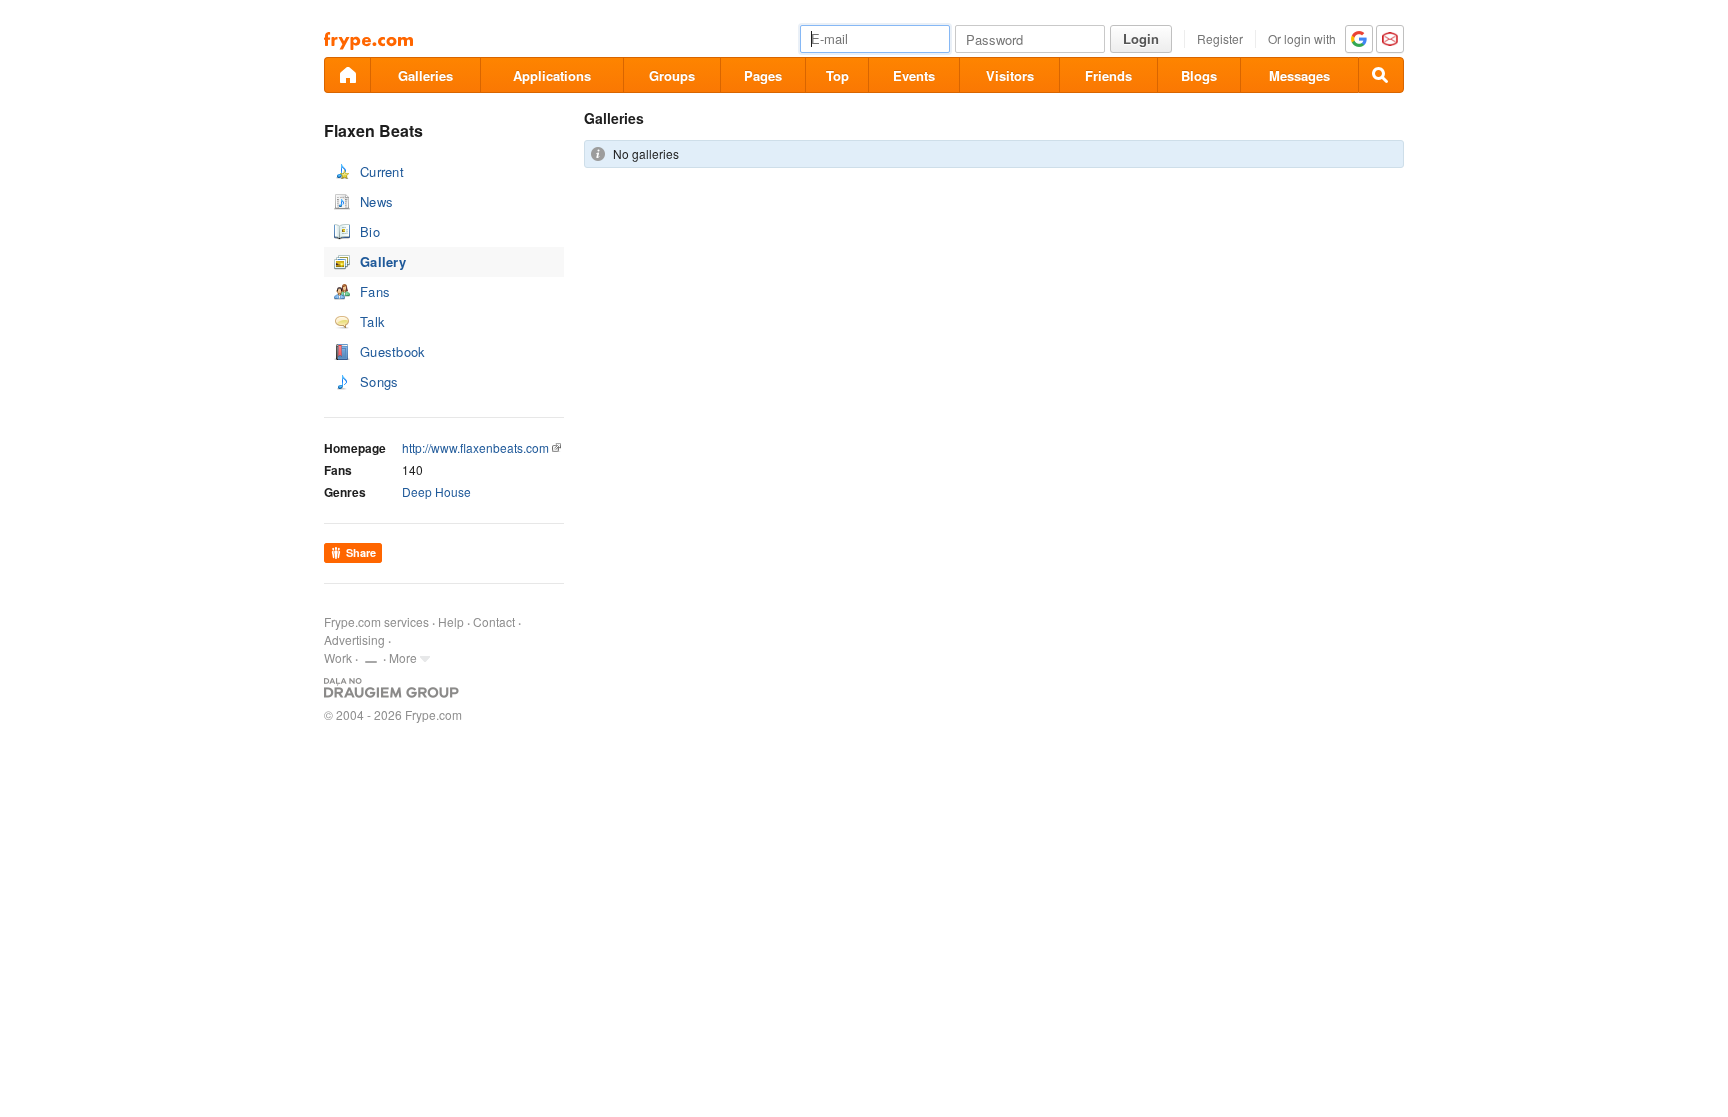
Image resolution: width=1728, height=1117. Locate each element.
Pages (763, 75)
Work (338, 657)
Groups (672, 75)
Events (914, 75)
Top (837, 75)
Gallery (383, 261)
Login (1141, 38)
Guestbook (393, 351)
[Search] (1381, 75)
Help (451, 621)
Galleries (425, 75)
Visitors (1010, 75)
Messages (1299, 75)
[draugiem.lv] (347, 75)
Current (382, 171)
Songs (379, 381)
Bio (370, 231)
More (403, 657)
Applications (552, 75)
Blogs (1199, 75)
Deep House (436, 491)
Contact (494, 621)
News (376, 201)
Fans (375, 291)
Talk (372, 321)
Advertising (354, 639)
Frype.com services (376, 621)
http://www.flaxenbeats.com (475, 447)
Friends (1108, 75)
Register (1220, 38)
